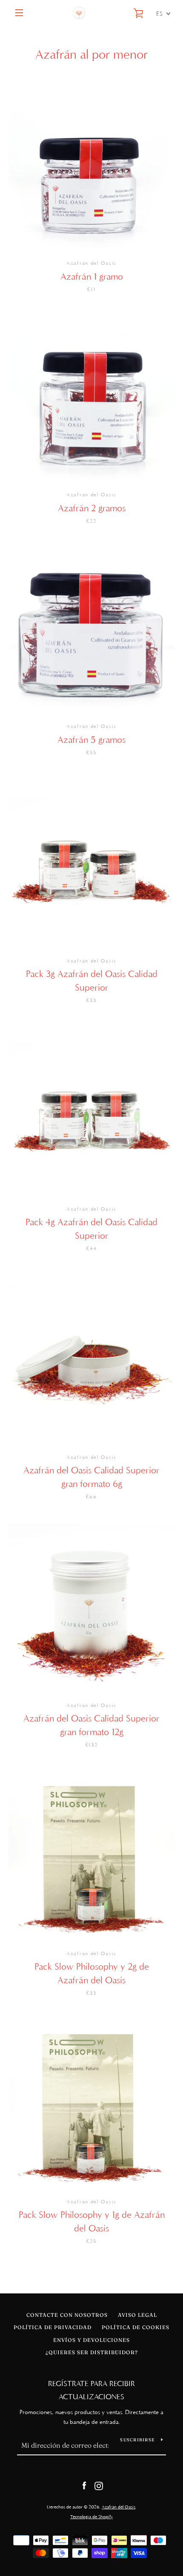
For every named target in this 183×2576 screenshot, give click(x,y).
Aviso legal (137, 2315)
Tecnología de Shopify (91, 2517)
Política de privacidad (53, 2327)
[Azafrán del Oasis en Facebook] (84, 2485)
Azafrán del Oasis (119, 2507)
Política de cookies (136, 2327)
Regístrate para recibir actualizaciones (91, 2390)
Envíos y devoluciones (91, 2340)
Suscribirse (137, 2440)
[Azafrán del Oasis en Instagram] (99, 2485)
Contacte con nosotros (67, 2315)
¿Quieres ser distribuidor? (92, 2352)
